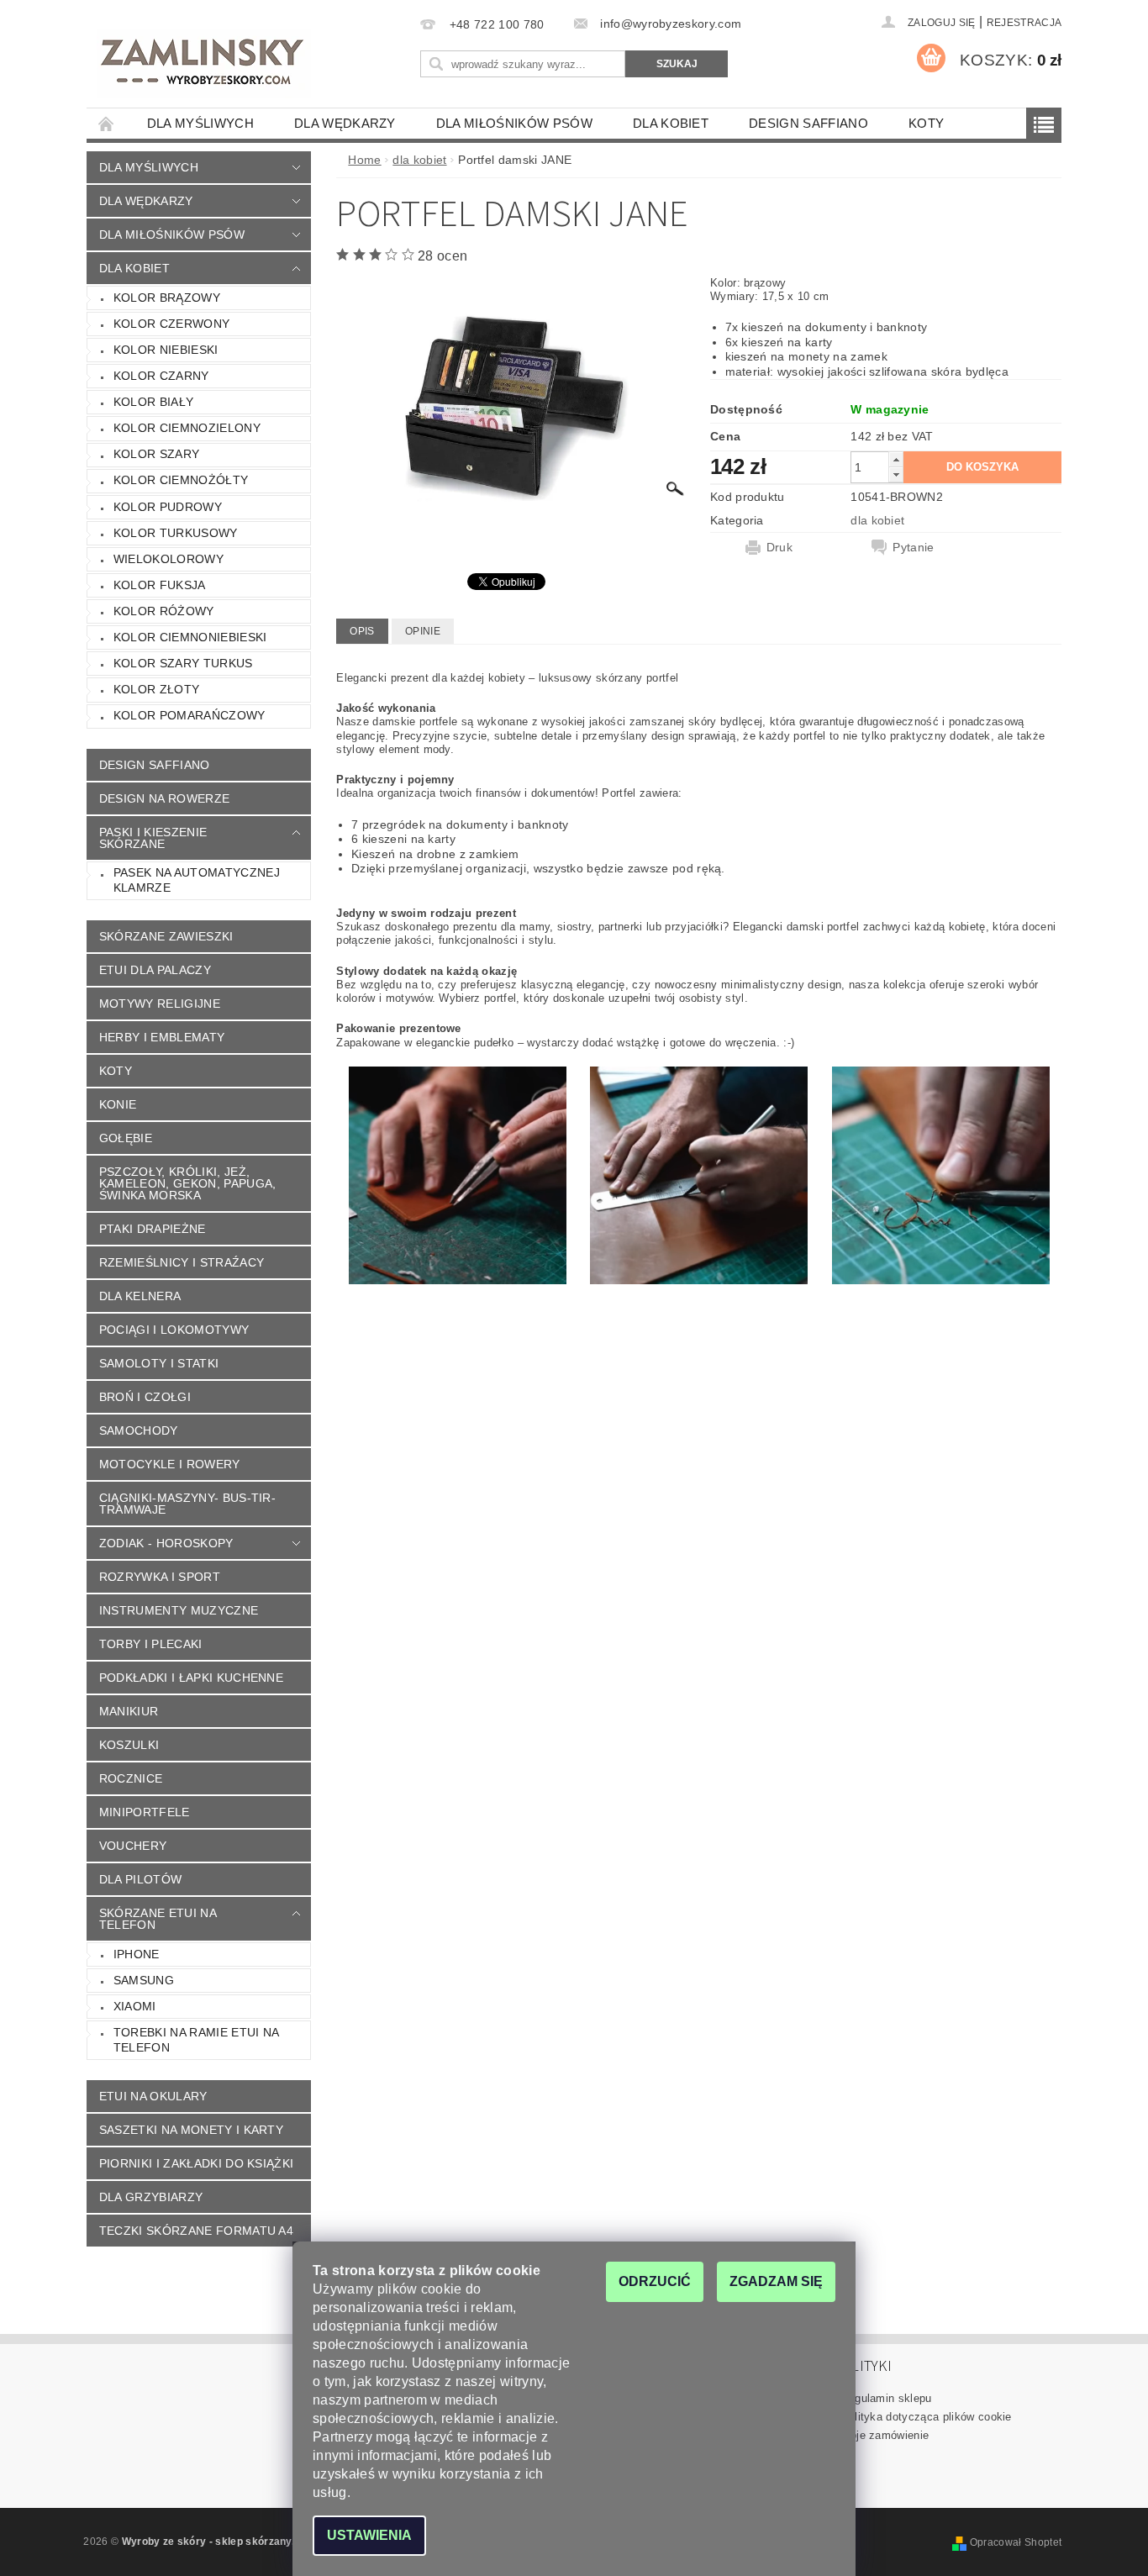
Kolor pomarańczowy (190, 715)
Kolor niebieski (166, 350)
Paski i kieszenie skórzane (153, 838)
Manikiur (129, 1711)
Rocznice (131, 1778)
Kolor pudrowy (168, 507)
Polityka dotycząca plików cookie (927, 2417)
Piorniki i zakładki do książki (197, 2163)
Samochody (139, 1430)
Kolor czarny (161, 376)
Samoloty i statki (159, 1363)
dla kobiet (671, 123)
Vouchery (133, 1846)
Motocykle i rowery (170, 1464)
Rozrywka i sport (160, 1577)
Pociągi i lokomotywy (174, 1330)
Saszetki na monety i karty (191, 2130)
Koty (926, 123)
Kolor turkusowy (176, 533)
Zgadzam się (776, 2281)
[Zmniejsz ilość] (896, 474)
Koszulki (129, 1745)
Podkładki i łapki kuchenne (191, 1678)
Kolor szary (157, 454)
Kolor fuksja (160, 585)
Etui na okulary (153, 2096)
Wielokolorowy (169, 559)
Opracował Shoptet (1016, 2542)
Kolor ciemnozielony (187, 428)
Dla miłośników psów (514, 123)
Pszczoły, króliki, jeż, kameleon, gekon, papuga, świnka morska (188, 1183)
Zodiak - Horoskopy (166, 1543)
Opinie (423, 631)
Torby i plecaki (151, 1644)
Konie (118, 1104)
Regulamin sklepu (887, 2398)
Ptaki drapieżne (153, 1229)
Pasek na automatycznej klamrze (197, 880)
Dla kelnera (140, 1296)
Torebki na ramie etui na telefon (197, 2040)
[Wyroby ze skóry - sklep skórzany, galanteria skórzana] (204, 64)
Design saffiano (808, 123)
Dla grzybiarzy (151, 2197)
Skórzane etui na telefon (158, 1919)
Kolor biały (154, 402)
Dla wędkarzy (345, 123)
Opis (362, 631)
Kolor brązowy (167, 298)
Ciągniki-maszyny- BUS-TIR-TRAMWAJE (187, 1504)
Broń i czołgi (145, 1397)
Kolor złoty (157, 689)
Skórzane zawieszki (166, 936)
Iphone (137, 1954)
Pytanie (913, 547)
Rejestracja (1024, 23)
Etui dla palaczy (155, 970)
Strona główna (107, 123)
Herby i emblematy (162, 1037)
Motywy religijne (160, 1004)
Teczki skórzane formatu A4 (196, 2231)
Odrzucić (655, 2281)
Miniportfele (145, 1812)
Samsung (144, 1980)
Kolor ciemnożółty (181, 480)
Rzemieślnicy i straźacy (182, 1262)
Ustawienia (369, 2535)
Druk (779, 547)
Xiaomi (135, 2006)
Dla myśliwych (200, 123)
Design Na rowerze (164, 798)
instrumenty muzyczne (179, 1610)
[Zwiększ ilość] (896, 459)
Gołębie (126, 1138)
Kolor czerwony (171, 324)
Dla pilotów (141, 1879)
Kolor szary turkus (183, 663)
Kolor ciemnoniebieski (190, 637)
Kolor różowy (164, 611)
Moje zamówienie (885, 2435)
